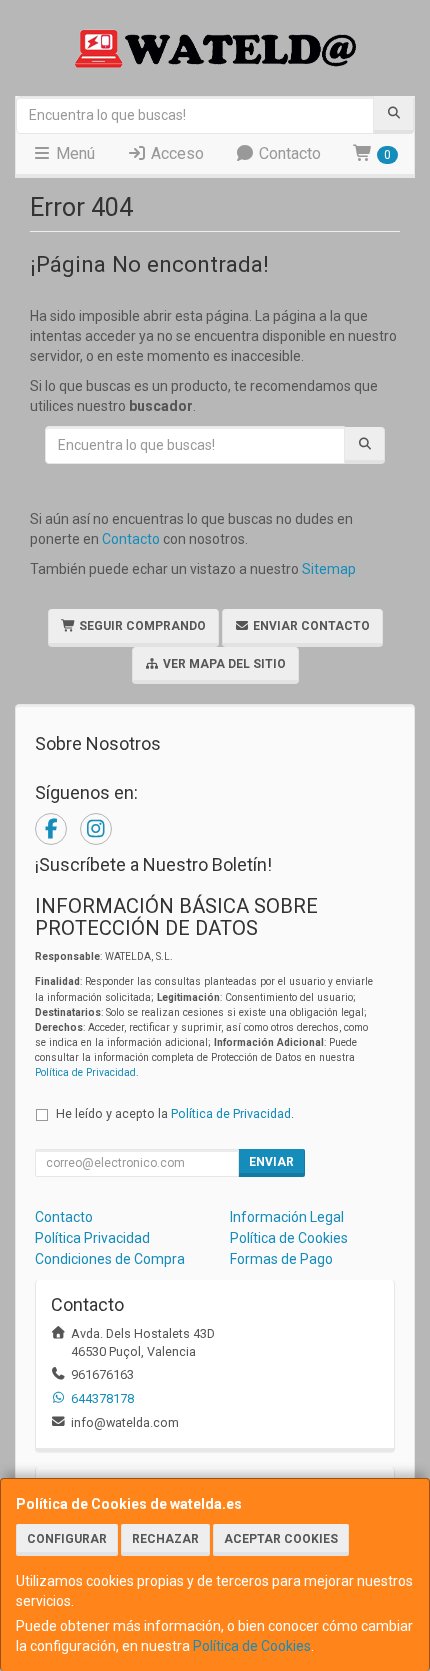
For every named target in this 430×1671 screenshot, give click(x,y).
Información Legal (287, 1217)
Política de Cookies (252, 1646)
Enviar (271, 1162)
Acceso (175, 153)
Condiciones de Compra (110, 1259)
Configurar (67, 1539)
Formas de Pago (281, 1259)
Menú (73, 153)
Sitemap (329, 569)
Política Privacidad (92, 1238)
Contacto (288, 153)
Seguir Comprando (141, 626)
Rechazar (165, 1539)
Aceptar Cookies (281, 1539)
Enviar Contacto (310, 626)
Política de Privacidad (85, 1072)
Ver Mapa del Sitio (223, 664)
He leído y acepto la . (175, 1113)
